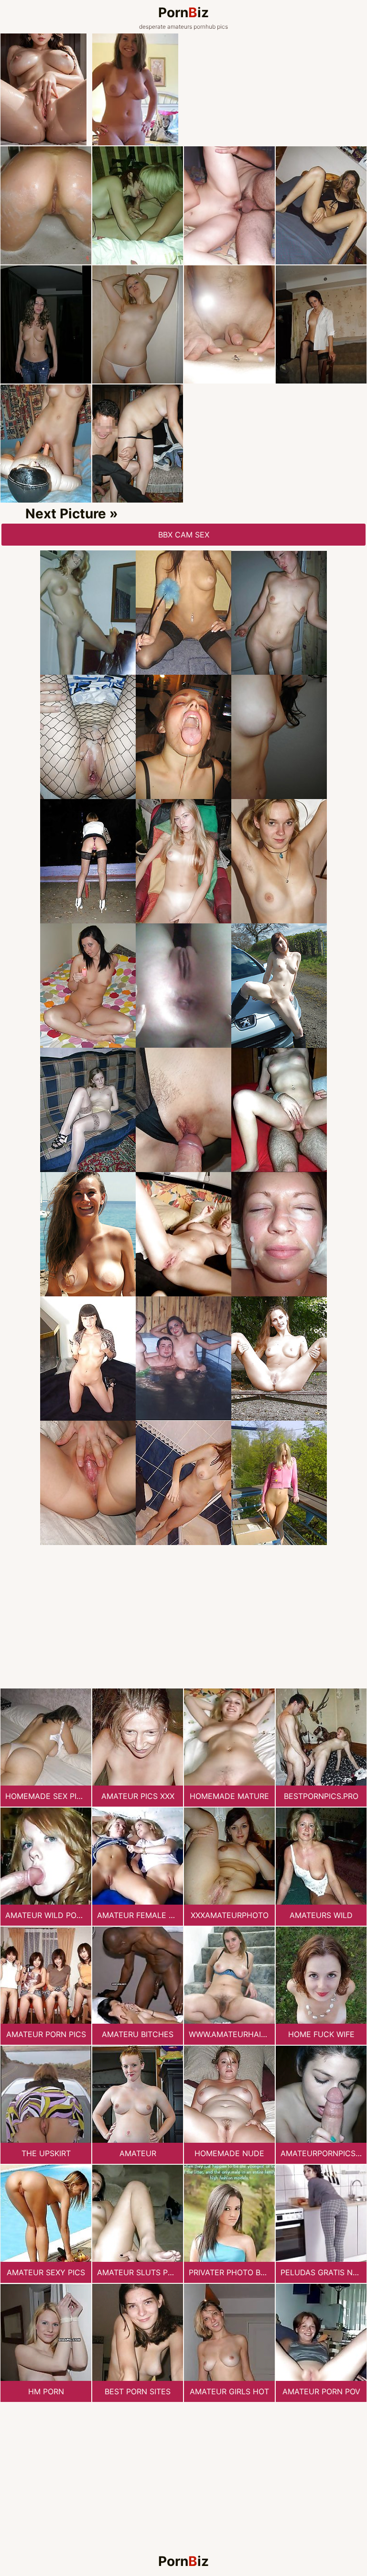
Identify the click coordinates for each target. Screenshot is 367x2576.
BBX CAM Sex (184, 535)
